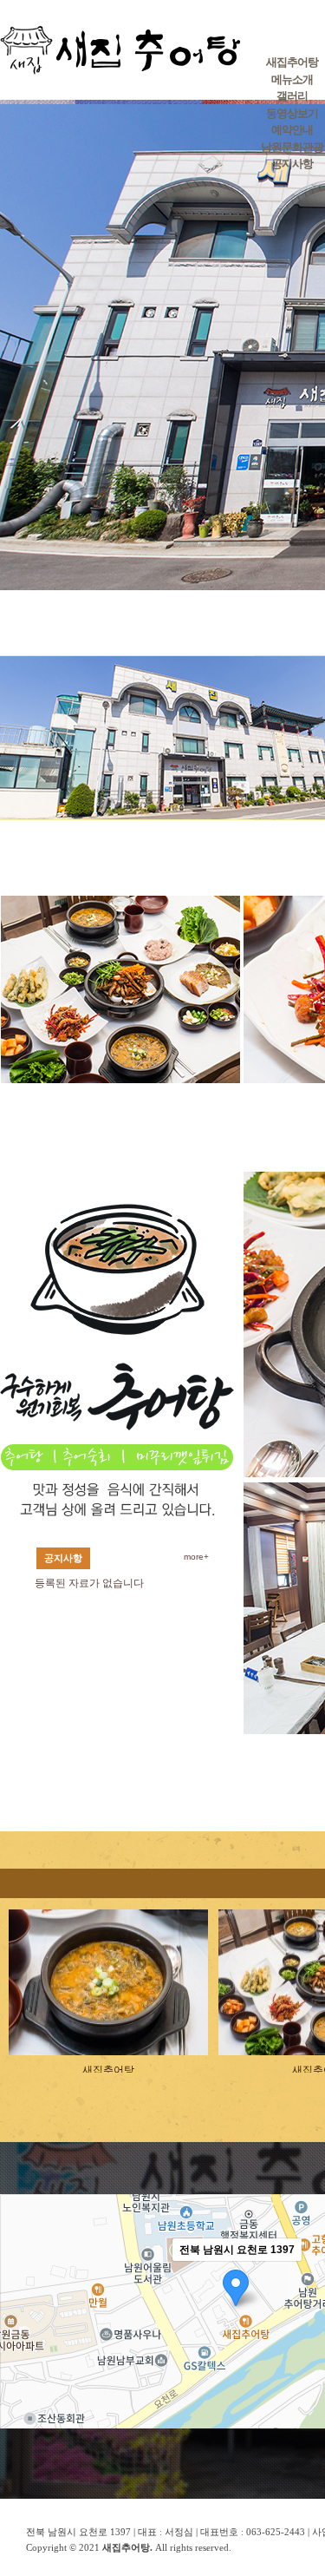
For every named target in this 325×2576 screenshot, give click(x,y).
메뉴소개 (292, 79)
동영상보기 (292, 113)
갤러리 (292, 96)
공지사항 (292, 164)
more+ (196, 1557)
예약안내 (292, 130)
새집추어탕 (292, 62)
